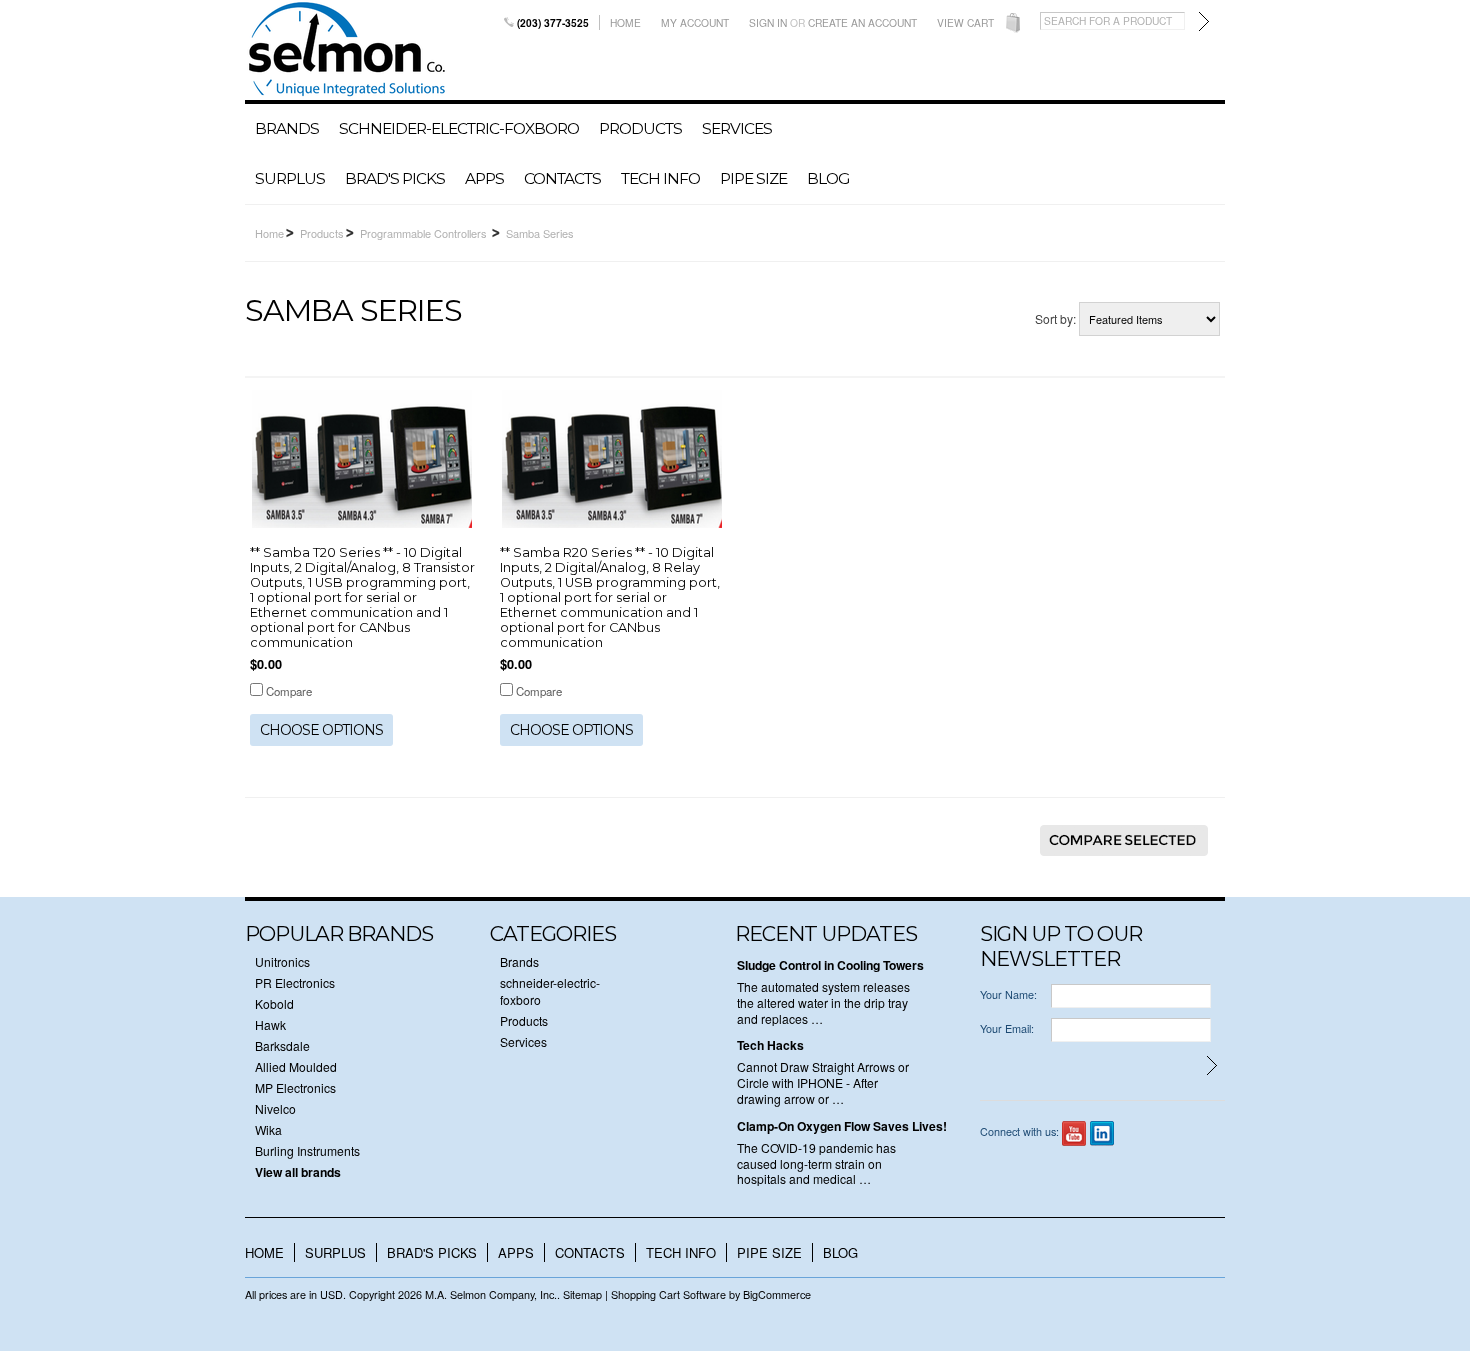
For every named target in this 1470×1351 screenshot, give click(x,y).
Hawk (270, 1024)
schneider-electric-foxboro (459, 128)
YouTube (1074, 1133)
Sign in (768, 22)
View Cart (965, 22)
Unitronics (282, 961)
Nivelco (275, 1108)
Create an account (862, 22)
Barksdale (282, 1045)
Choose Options (321, 730)
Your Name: (1008, 994)
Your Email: (1007, 1028)
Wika (268, 1129)
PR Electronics (295, 982)
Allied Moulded (296, 1066)
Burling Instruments (307, 1150)
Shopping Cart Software (668, 1294)
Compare (289, 691)
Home (625, 22)
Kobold (274, 1003)
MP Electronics (295, 1087)
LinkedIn (1102, 1133)
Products (640, 128)
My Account (695, 22)
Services (737, 128)
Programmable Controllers (425, 233)
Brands (287, 128)
